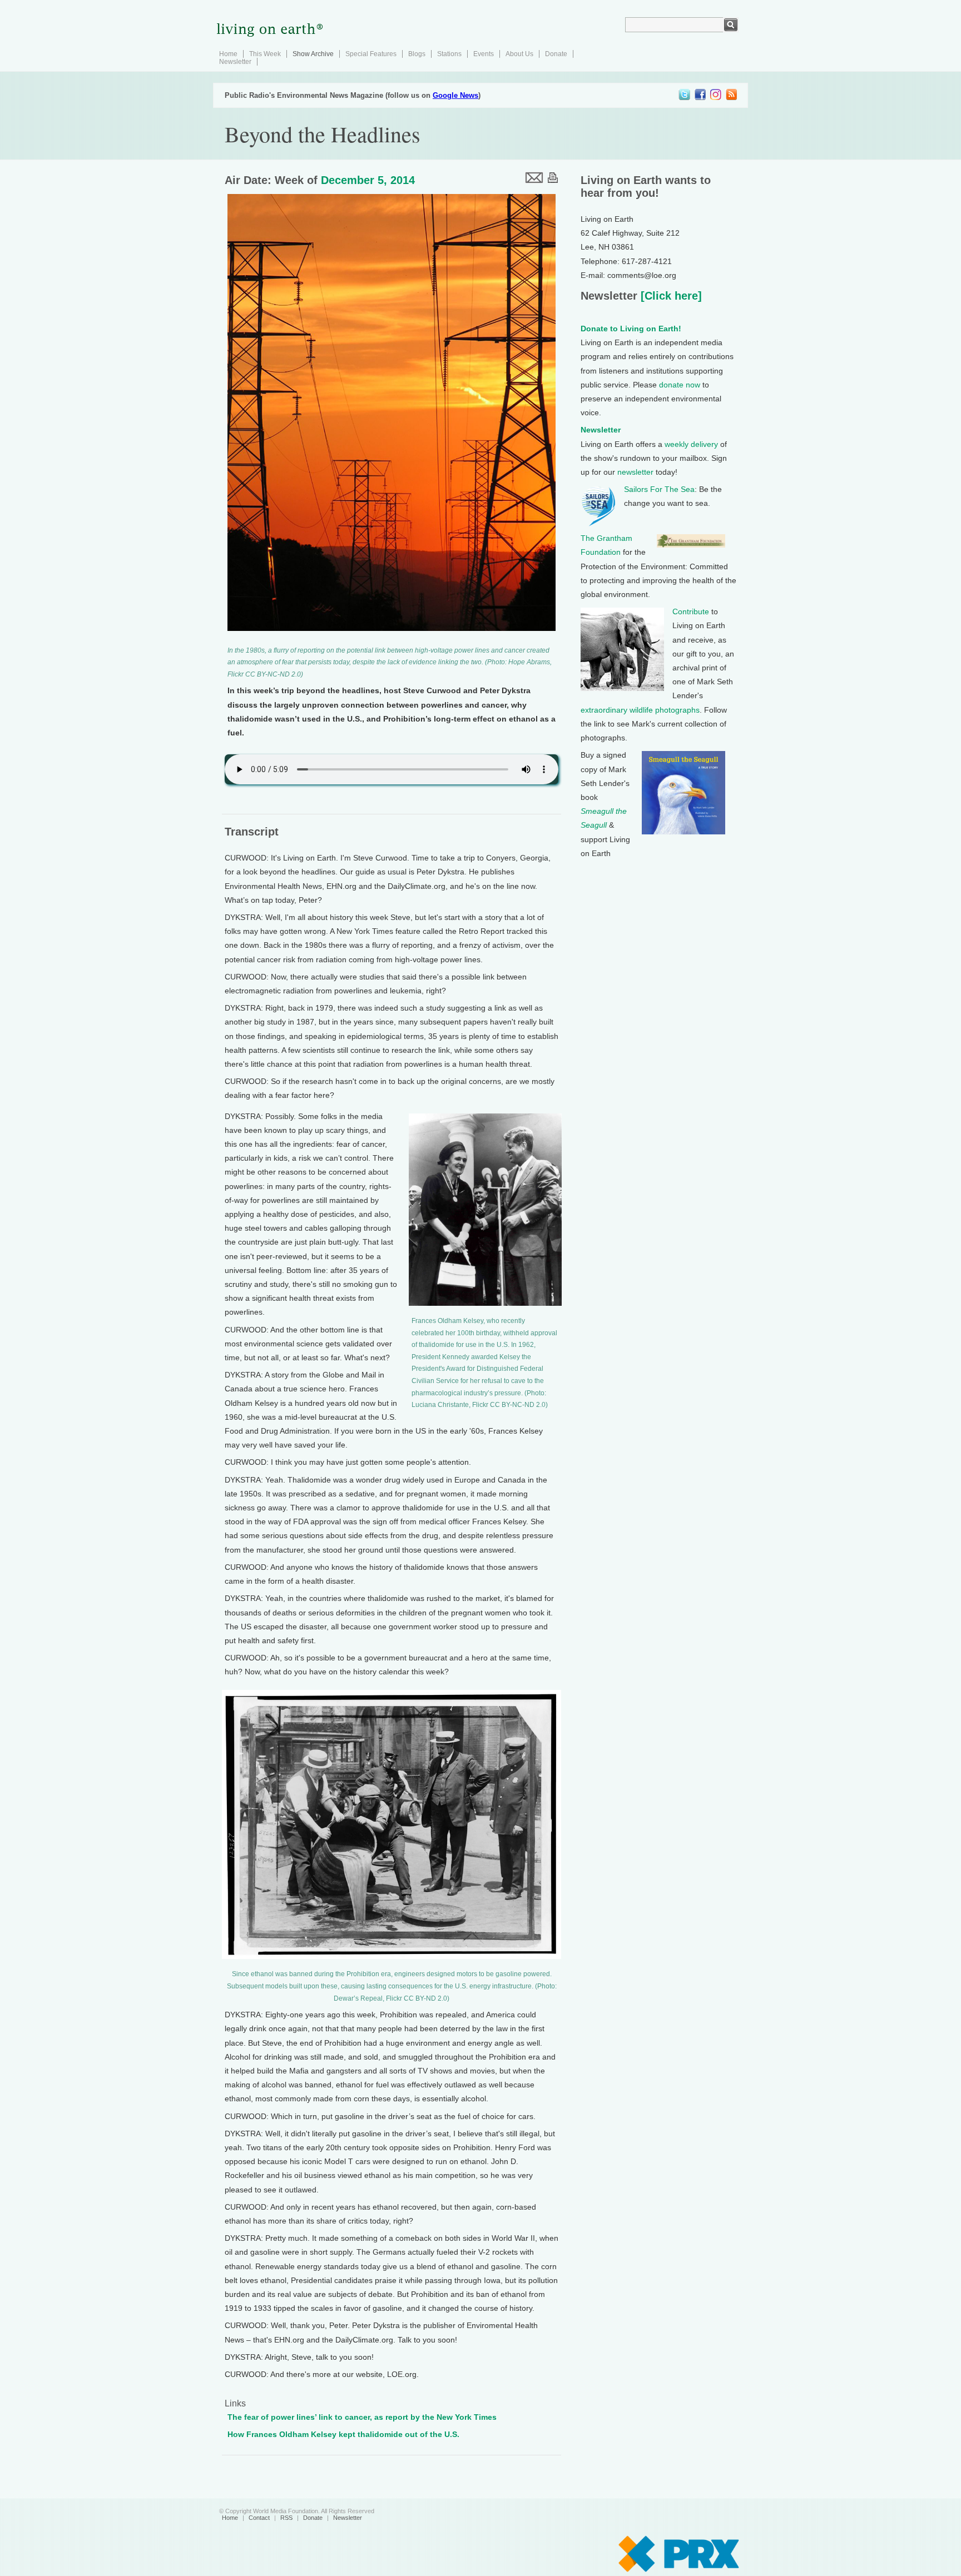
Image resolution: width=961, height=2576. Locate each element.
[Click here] (670, 296)
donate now (680, 385)
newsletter (635, 472)
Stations (449, 54)
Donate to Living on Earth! (631, 329)
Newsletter (235, 62)
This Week (265, 54)
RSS (286, 2518)
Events (484, 54)
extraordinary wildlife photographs (640, 710)
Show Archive (313, 54)
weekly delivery (691, 444)
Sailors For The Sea (659, 489)
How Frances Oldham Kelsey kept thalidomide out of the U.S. (343, 2434)
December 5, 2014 (368, 180)
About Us (519, 54)
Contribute (691, 611)
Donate (556, 54)
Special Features (371, 54)
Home (228, 54)
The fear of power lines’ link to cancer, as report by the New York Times (362, 2417)
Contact (259, 2518)
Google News (455, 95)
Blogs (417, 54)
